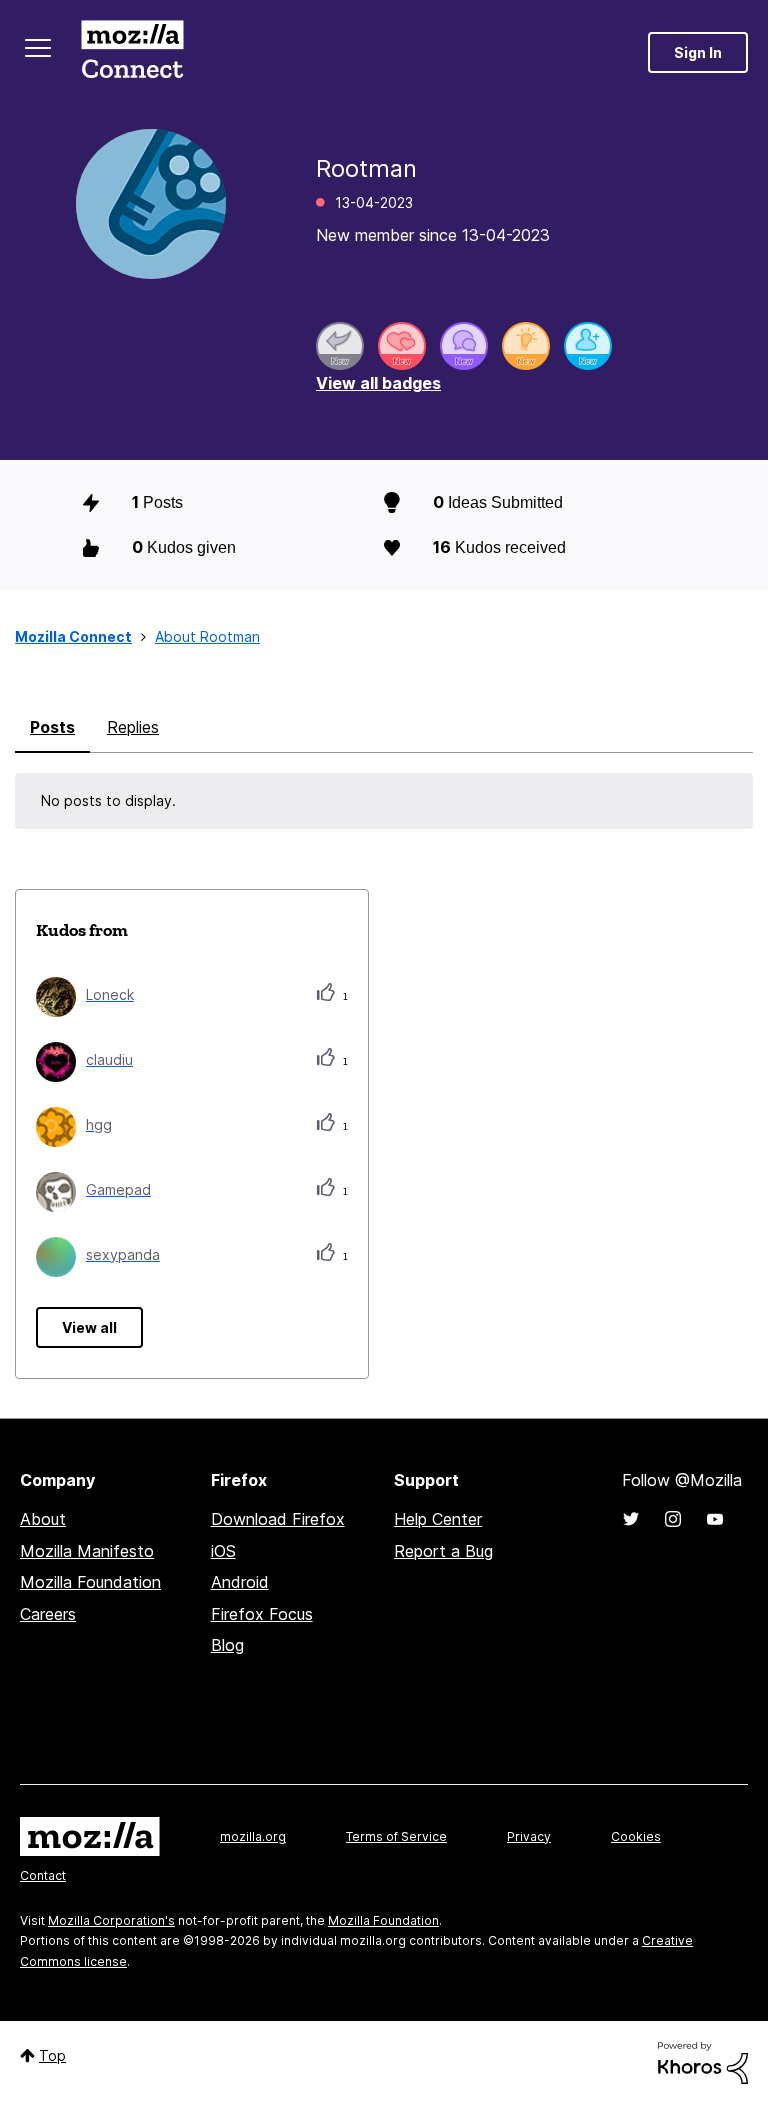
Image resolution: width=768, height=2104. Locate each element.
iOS (223, 1551)
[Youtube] (715, 1519)
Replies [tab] (133, 727)
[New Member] (588, 346)
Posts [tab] (52, 727)
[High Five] (402, 346)
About (43, 1519)
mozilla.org (253, 1836)
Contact (43, 1875)
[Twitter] (631, 1519)
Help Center (438, 1519)
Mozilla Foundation (90, 1582)
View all (89, 1327)
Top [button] (52, 2055)
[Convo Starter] (464, 346)
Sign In (698, 52)
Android (240, 1582)
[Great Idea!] (526, 346)
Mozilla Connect (132, 52)
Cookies (636, 1836)
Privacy (529, 1836)
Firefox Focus (262, 1614)
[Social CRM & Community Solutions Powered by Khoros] (703, 2061)
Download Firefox (278, 1519)
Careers (48, 1614)
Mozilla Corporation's (111, 1920)
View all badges (378, 383)
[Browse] (38, 48)
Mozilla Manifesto (87, 1551)
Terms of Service (396, 1836)
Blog (227, 1645)
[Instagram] (673, 1519)
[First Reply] (340, 346)
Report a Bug (443, 1551)
